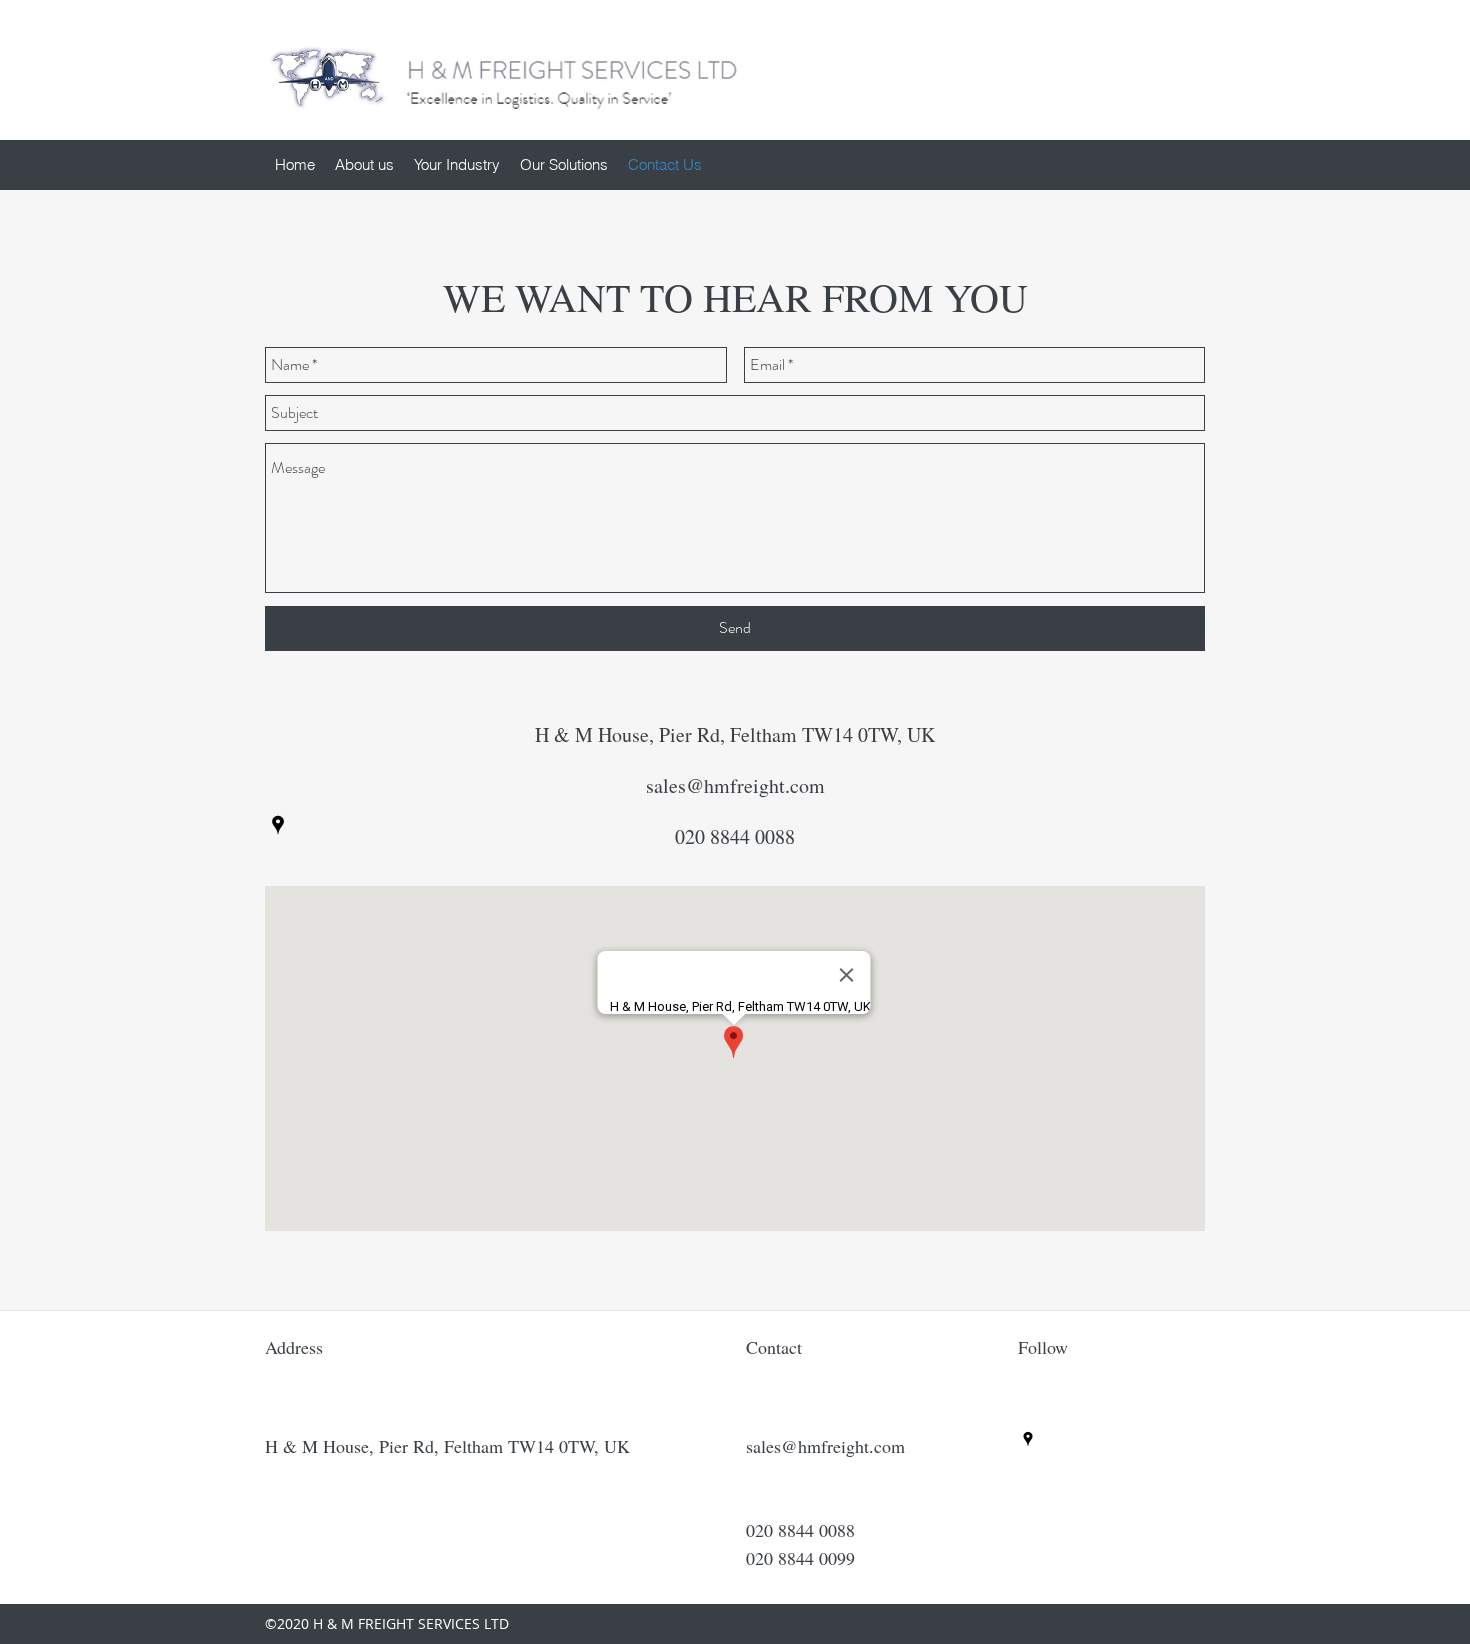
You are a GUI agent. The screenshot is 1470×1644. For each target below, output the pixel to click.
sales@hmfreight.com (735, 785)
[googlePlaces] (278, 825)
